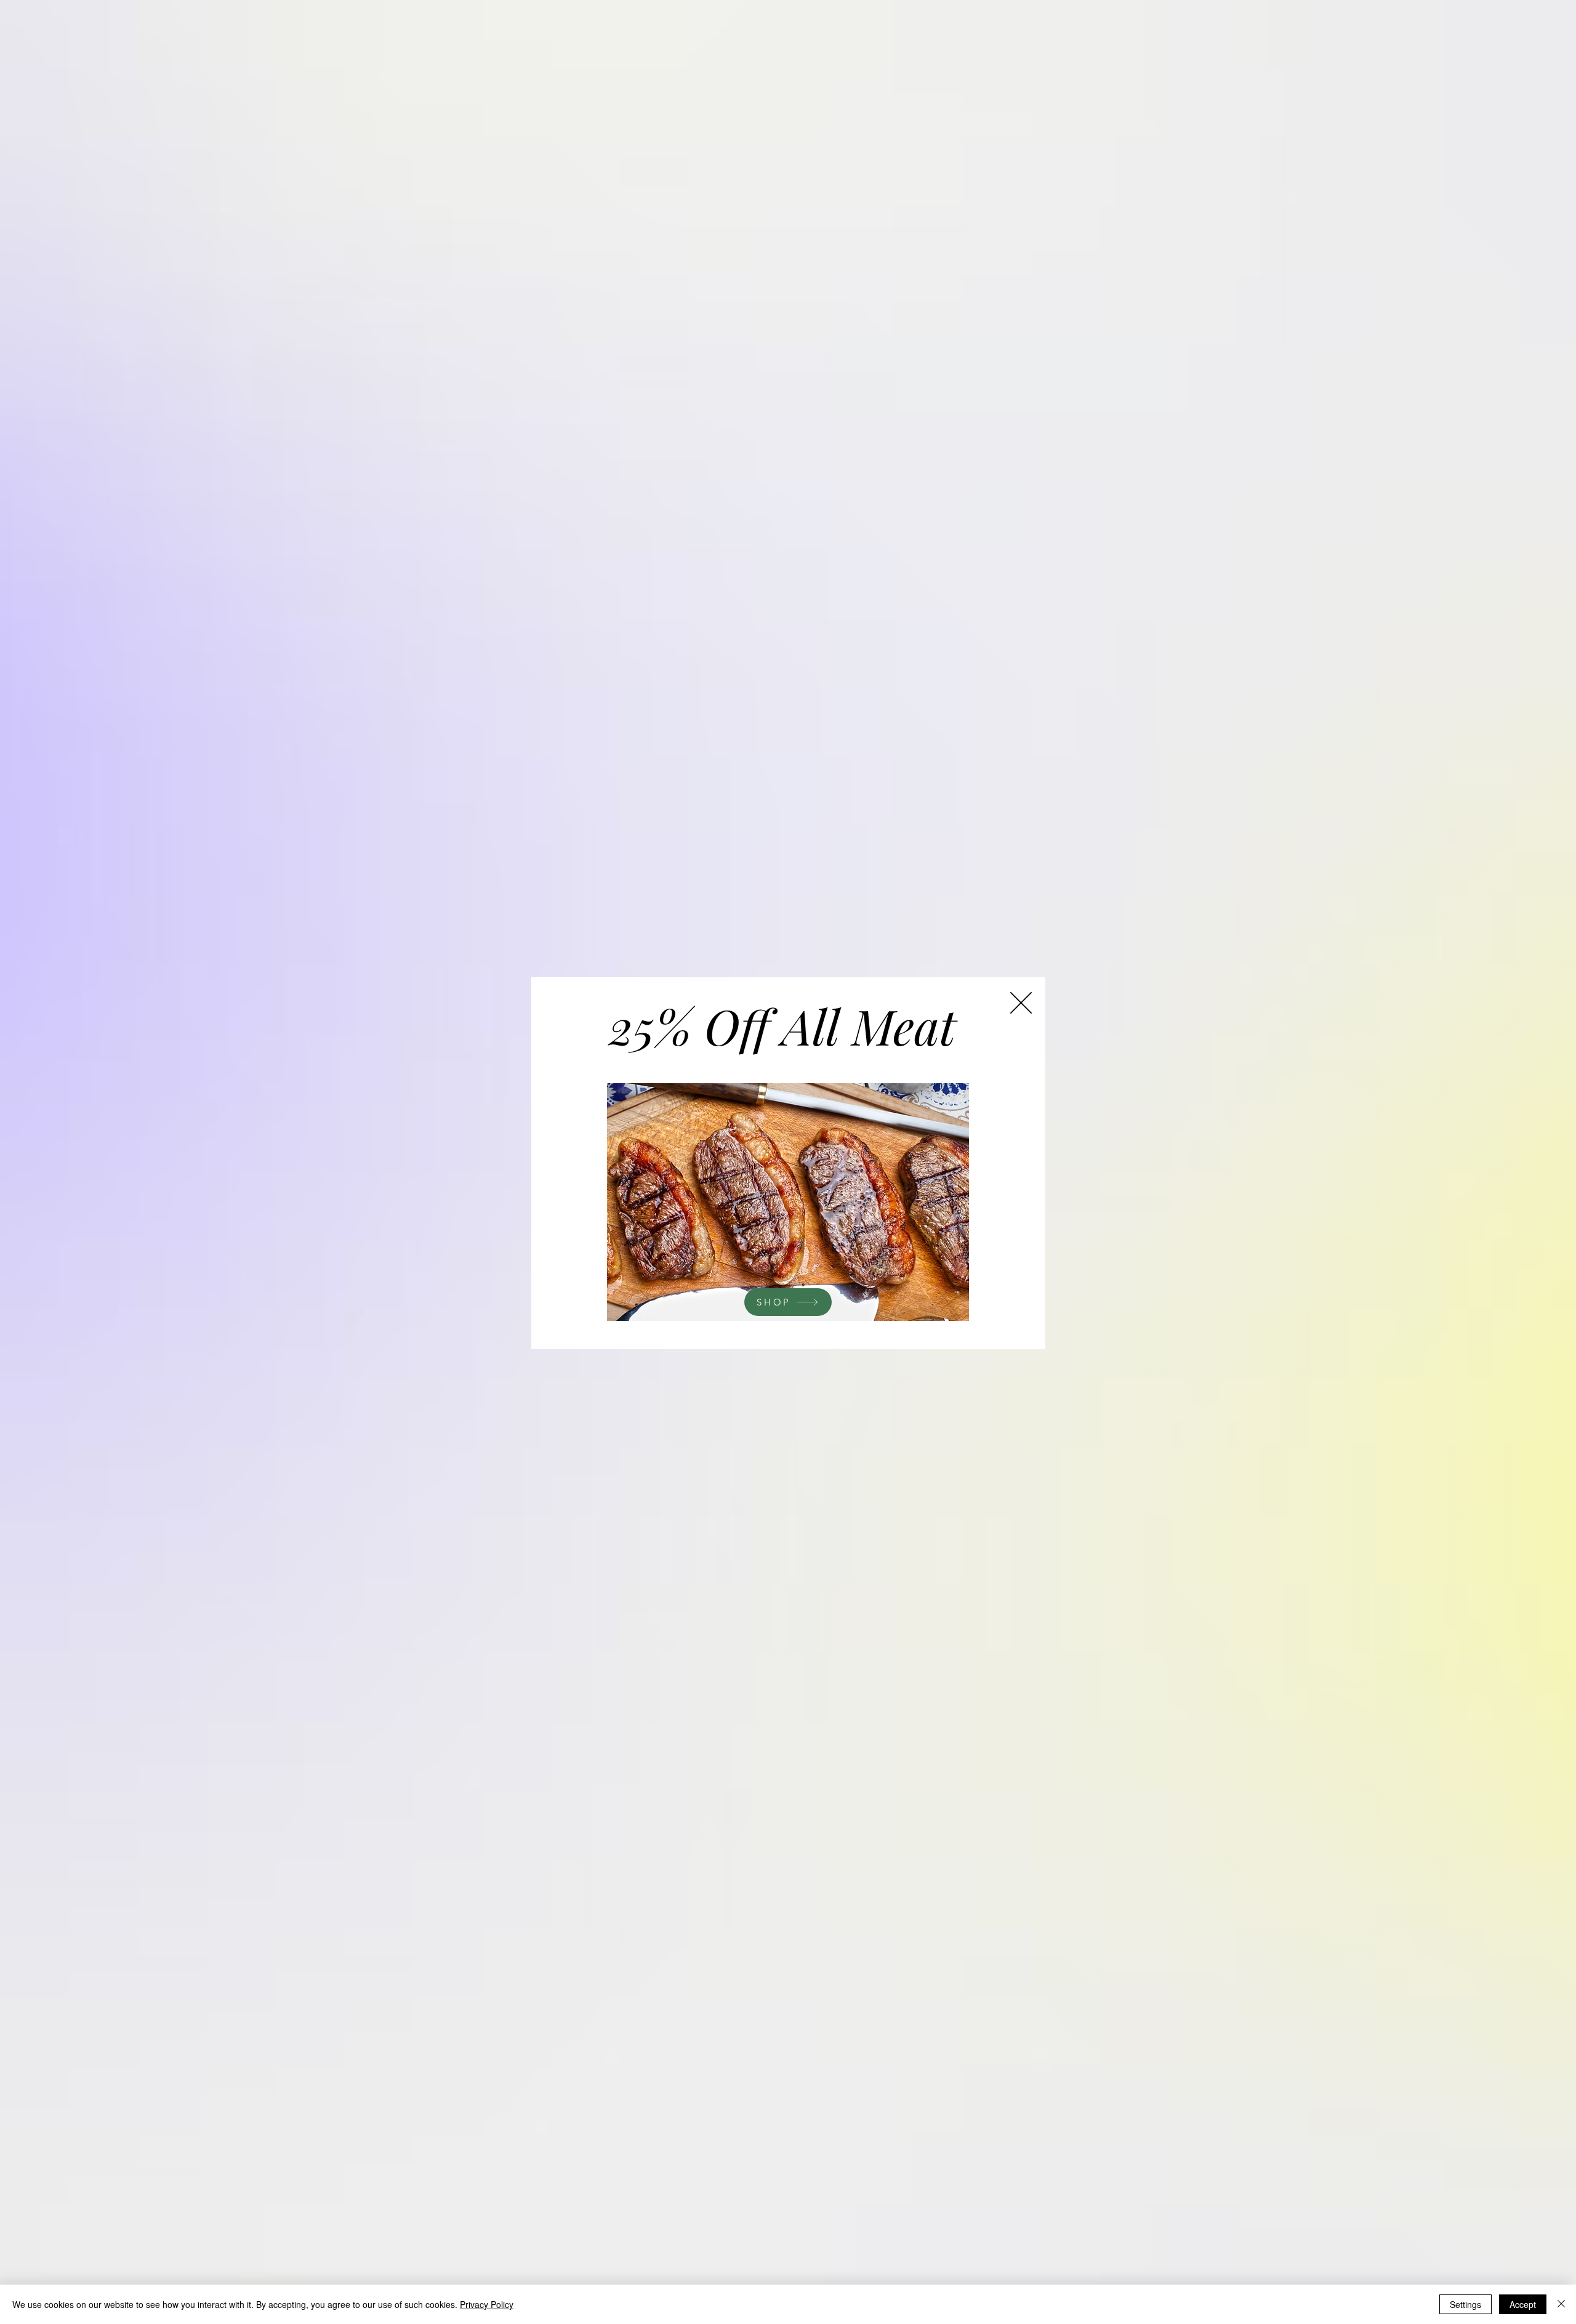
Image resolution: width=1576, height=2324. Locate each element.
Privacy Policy (487, 2304)
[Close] (1561, 2304)
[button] (1021, 1003)
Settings (1465, 2304)
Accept (1523, 2304)
